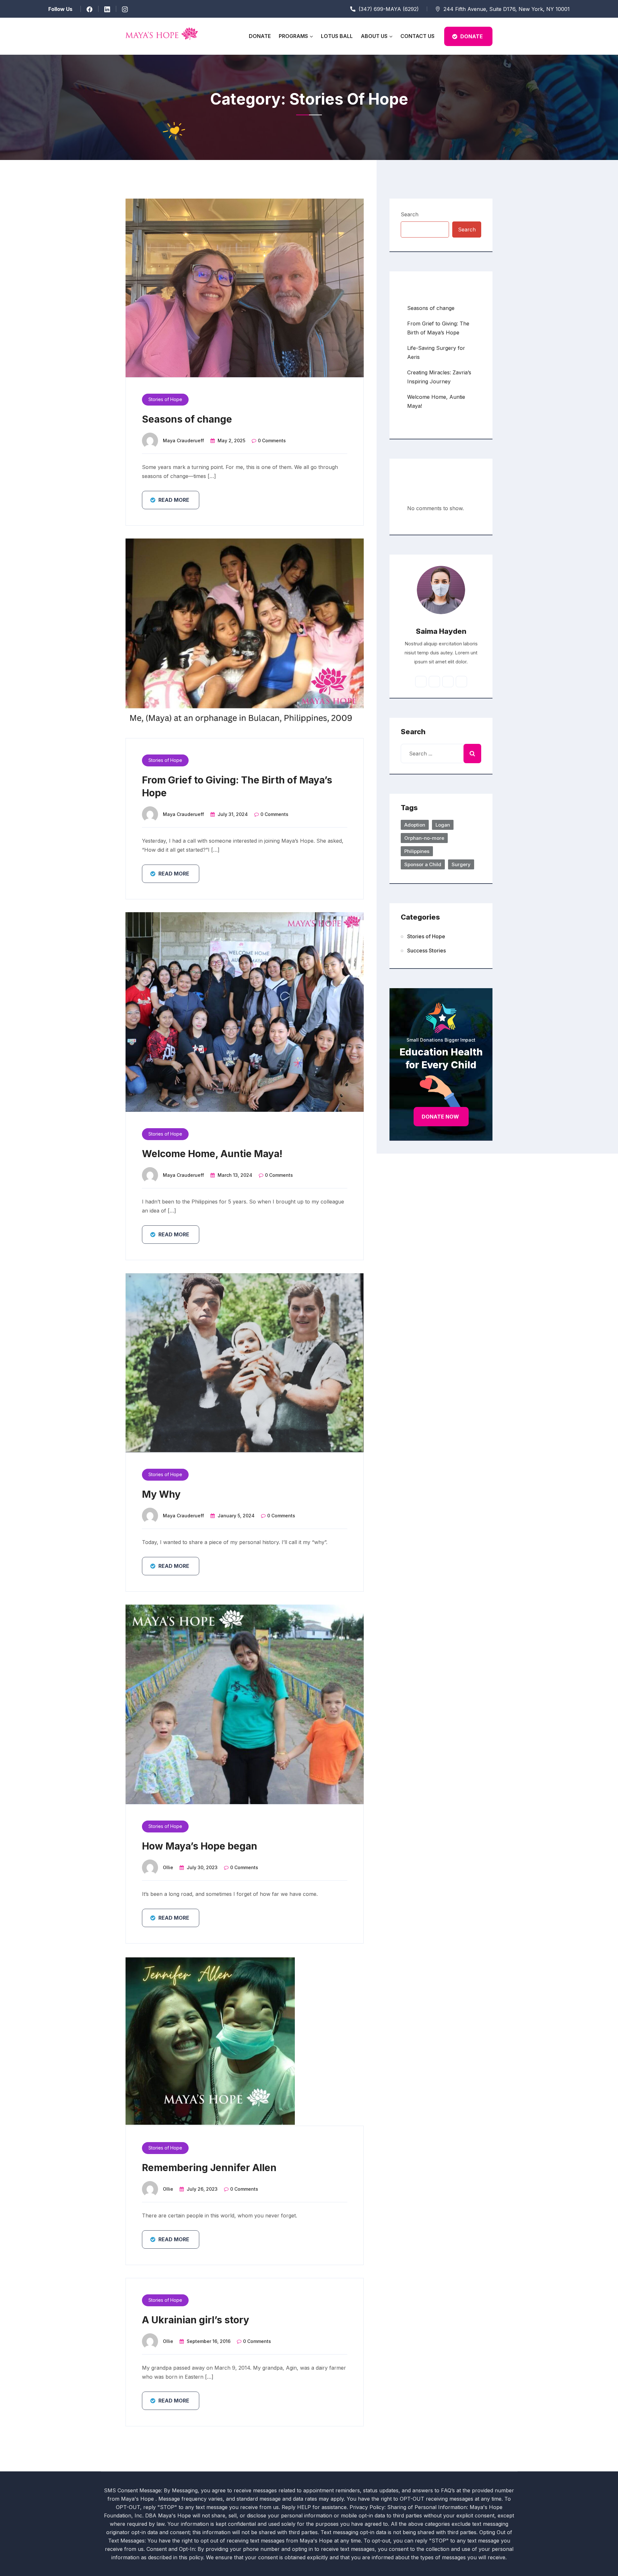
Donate (260, 36)
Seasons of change (187, 419)
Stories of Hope (165, 399)
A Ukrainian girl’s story (196, 2320)
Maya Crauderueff (183, 440)
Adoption (415, 825)
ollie (168, 1867)
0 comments (272, 440)
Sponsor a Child (423, 864)
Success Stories (426, 951)
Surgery (461, 864)
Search (410, 214)
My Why (161, 1494)
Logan (443, 825)
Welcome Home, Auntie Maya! (212, 1154)
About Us (374, 36)
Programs (293, 36)
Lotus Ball (337, 36)
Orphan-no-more (424, 838)
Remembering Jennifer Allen (209, 2168)
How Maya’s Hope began (200, 1846)
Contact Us (417, 36)
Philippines (417, 851)
